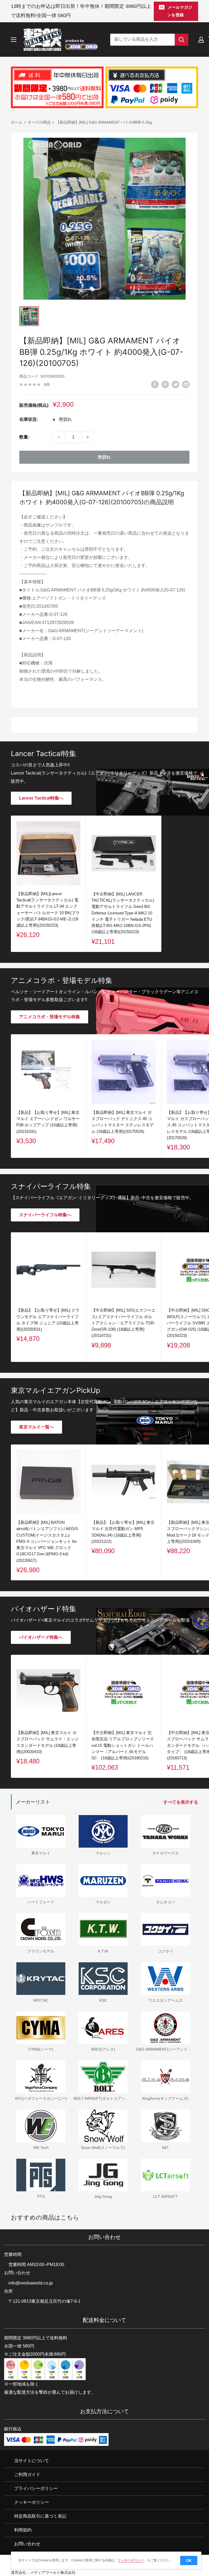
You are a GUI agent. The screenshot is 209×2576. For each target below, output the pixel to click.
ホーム (17, 122)
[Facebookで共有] (155, 384)
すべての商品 (39, 122)
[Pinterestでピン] (165, 384)
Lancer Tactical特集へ (41, 798)
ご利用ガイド (27, 2475)
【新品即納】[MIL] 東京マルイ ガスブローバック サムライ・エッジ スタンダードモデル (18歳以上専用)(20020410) (47, 1742)
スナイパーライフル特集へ (45, 1215)
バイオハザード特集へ (41, 1637)
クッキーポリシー (32, 2502)
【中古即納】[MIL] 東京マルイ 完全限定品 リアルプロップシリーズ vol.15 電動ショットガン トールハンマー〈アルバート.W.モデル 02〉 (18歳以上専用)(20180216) (123, 1745)
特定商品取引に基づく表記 (40, 2516)
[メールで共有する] (186, 384)
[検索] (182, 40)
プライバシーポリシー (36, 2488)
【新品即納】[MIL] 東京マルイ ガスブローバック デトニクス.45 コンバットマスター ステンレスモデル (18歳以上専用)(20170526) (123, 1122)
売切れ (104, 457)
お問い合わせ (27, 2544)
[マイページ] (201, 40)
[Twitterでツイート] (176, 384)
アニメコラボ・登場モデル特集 (50, 1017)
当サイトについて (32, 2461)
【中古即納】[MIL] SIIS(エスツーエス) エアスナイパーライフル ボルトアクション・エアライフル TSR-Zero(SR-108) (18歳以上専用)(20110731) (123, 1323)
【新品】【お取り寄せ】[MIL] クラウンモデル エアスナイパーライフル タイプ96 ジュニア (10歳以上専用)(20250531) (48, 1320)
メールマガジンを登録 (180, 11)
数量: (24, 437)
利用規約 (23, 2530)
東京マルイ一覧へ (36, 1427)
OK (189, 2561)
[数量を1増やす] (88, 437)
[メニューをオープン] (14, 40)
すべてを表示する (181, 1802)
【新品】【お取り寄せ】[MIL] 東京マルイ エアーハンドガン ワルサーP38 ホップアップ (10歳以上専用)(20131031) (48, 1122)
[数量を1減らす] (59, 437)
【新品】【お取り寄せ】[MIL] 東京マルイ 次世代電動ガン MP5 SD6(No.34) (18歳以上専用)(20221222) (123, 1532)
